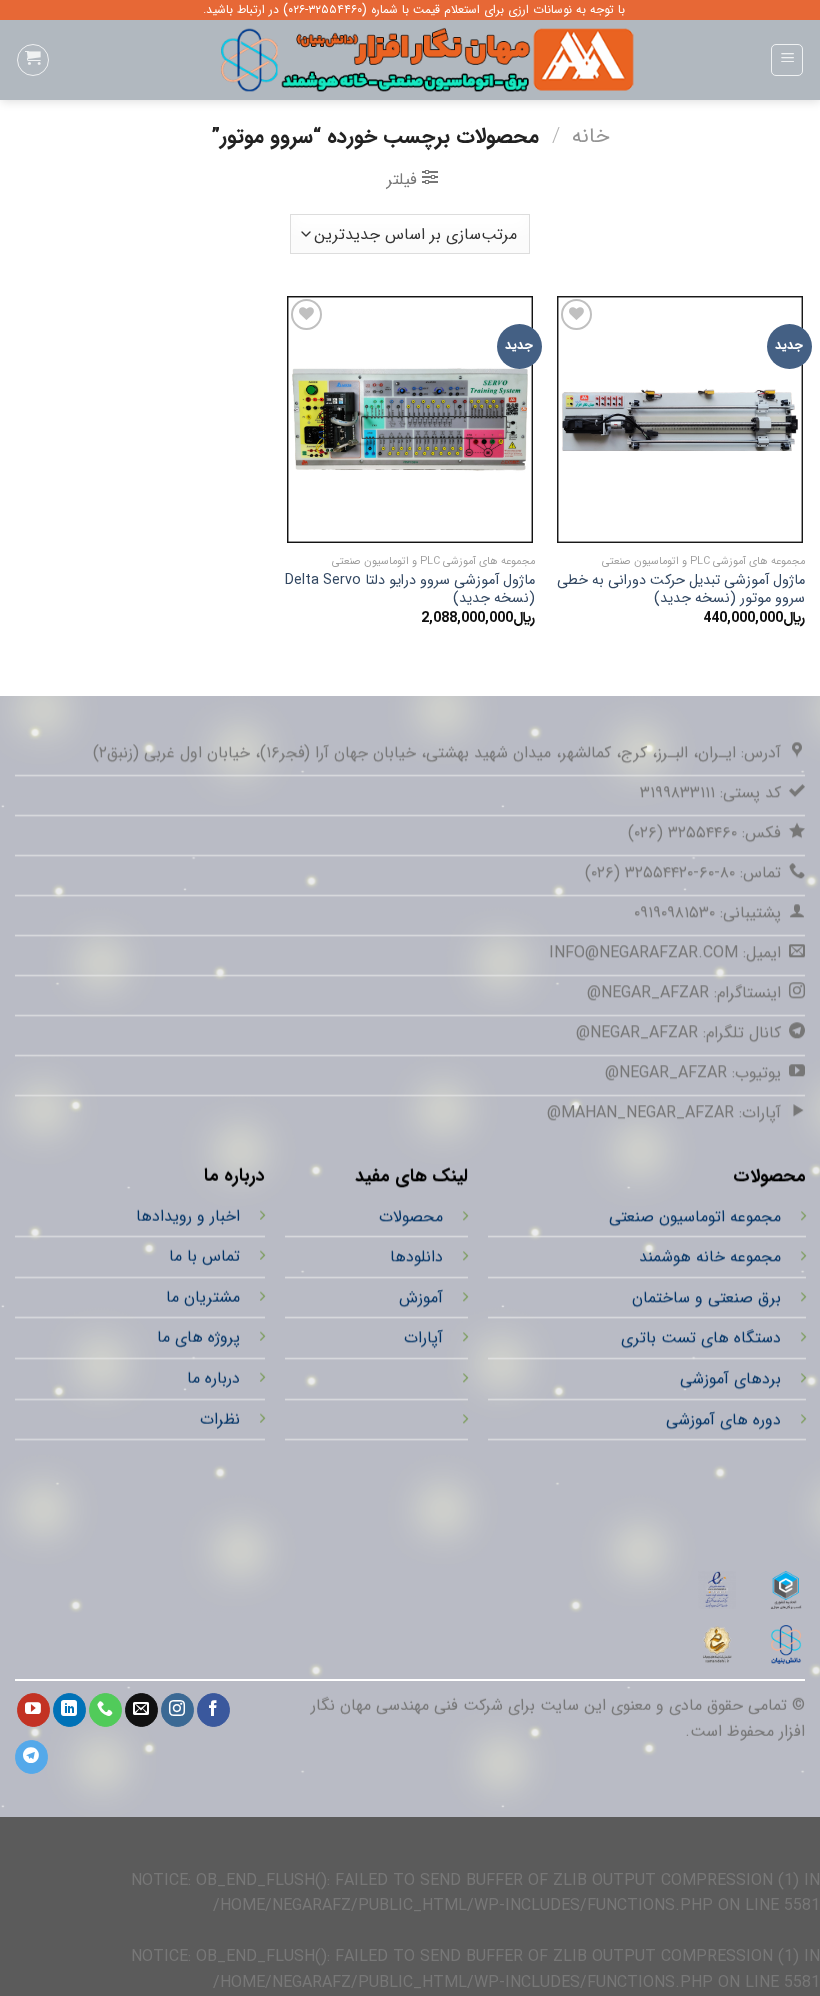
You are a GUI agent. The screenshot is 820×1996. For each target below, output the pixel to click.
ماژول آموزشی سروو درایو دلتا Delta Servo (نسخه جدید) (410, 590)
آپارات (423, 1337)
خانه (590, 136)
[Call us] (105, 1710)
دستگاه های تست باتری (700, 1337)
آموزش (421, 1297)
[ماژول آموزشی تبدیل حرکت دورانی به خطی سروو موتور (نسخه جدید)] (680, 419)
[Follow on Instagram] (177, 1710)
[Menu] (787, 60)
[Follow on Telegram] (31, 1757)
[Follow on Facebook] (213, 1710)
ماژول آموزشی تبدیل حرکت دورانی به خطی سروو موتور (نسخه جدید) (681, 590)
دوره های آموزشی (722, 1419)
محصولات (411, 1216)
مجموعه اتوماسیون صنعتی (694, 1216)
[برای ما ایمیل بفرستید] (141, 1710)
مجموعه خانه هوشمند (709, 1256)
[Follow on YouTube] (33, 1710)
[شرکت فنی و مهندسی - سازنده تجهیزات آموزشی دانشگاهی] (410, 59)
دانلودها (416, 1256)
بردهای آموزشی (729, 1378)
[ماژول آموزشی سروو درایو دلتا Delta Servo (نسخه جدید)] (410, 419)
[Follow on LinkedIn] (69, 1710)
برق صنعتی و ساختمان (705, 1297)
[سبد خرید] (33, 60)
